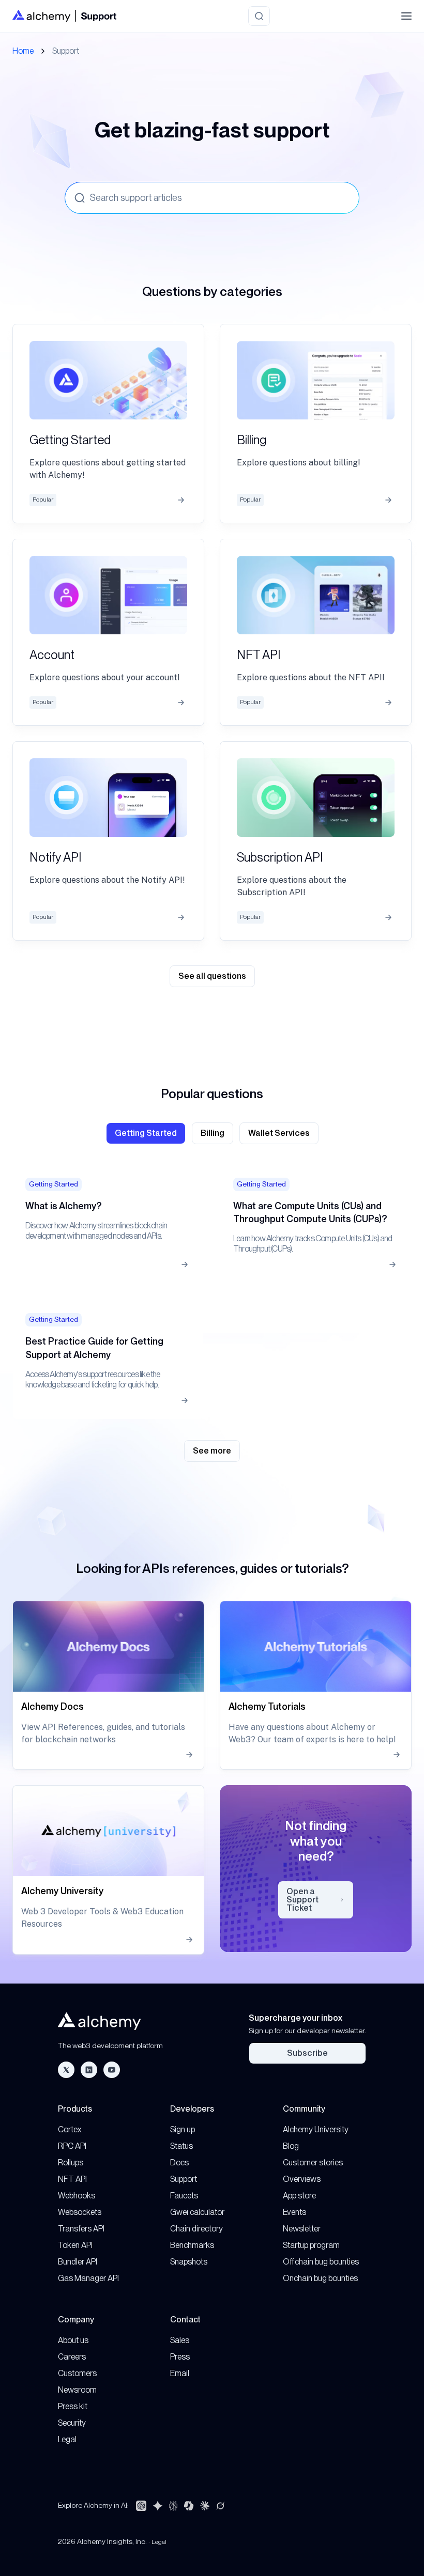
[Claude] (205, 2506)
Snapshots (189, 2262)
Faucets (184, 2196)
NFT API (72, 2179)
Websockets (80, 2212)
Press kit (73, 2406)
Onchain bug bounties (320, 2278)
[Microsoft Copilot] (189, 2506)
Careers (72, 2357)
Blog (291, 2146)
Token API (75, 2245)
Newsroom (77, 2390)
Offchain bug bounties (321, 2262)
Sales (180, 2340)
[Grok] (220, 2506)
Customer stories (313, 2163)
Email (180, 2373)
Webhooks (77, 2196)
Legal (67, 2439)
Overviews (302, 2179)
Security (72, 2423)
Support (184, 2179)
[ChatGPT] (141, 2506)
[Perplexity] (173, 2506)
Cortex (70, 2129)
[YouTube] (112, 2070)
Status (181, 2146)
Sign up (183, 2129)
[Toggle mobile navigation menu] (406, 16)
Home (23, 51)
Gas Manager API (88, 2278)
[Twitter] (66, 2070)
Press (180, 2357)
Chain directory (196, 2229)
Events (294, 2212)
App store (299, 2196)
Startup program (311, 2245)
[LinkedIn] (89, 2070)
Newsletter (302, 2229)
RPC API (72, 2146)
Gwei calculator (197, 2212)
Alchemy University (316, 2129)
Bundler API (78, 2262)
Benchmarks (192, 2245)
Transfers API (81, 2229)
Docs (179, 2163)
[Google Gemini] (158, 2506)
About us (73, 2340)
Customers (77, 2373)
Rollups (71, 2163)
